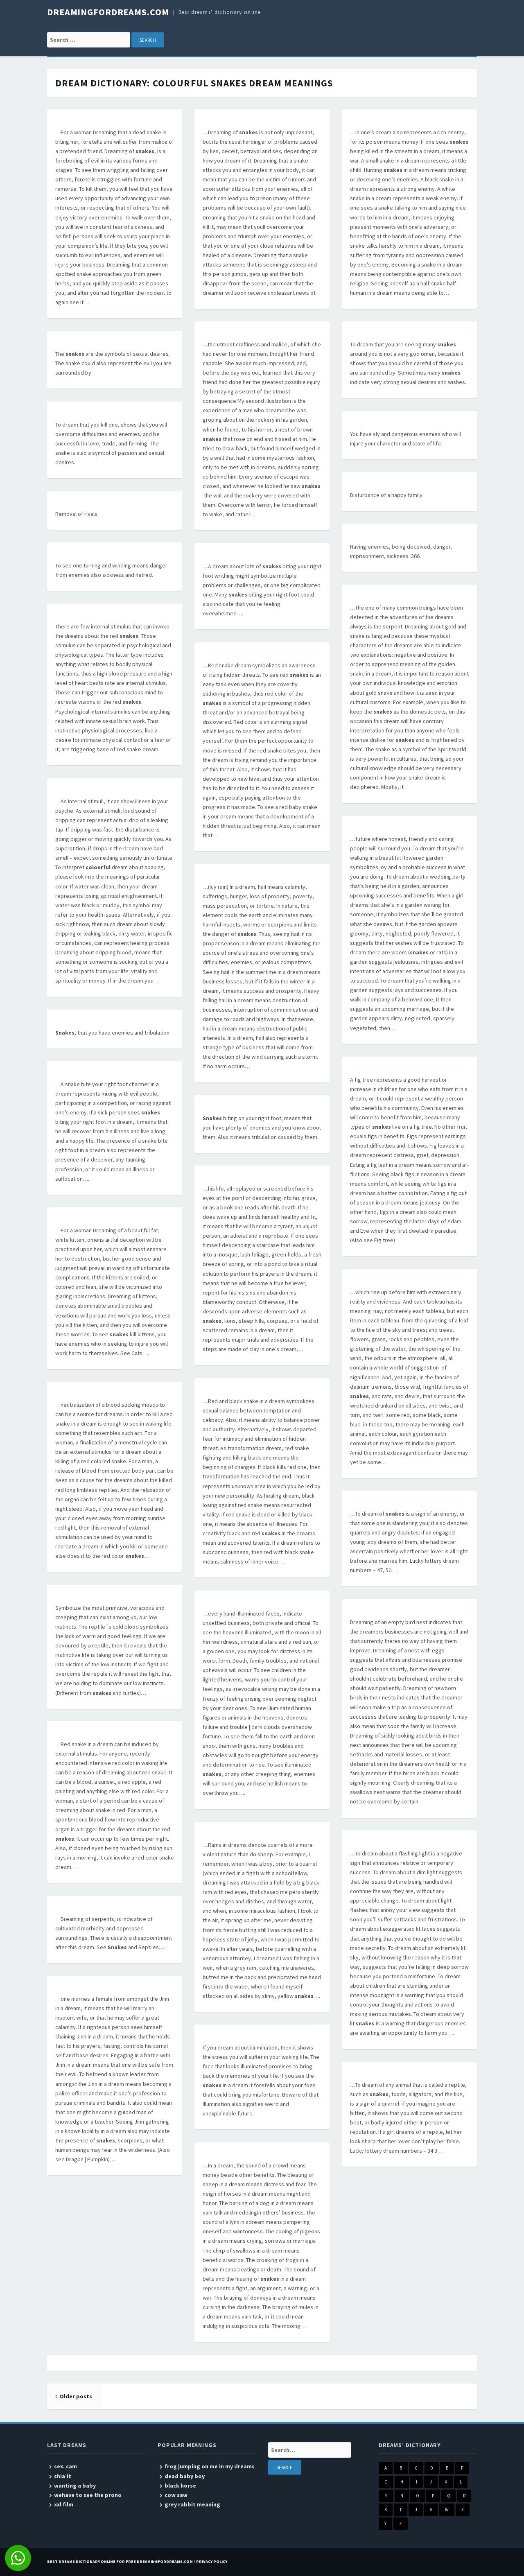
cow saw (176, 2495)
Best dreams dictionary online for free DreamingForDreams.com (120, 2561)
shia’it (63, 2476)
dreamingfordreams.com (108, 12)
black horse (180, 2486)
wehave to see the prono (88, 2495)
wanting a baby (75, 2486)
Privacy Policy (212, 2561)
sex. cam (65, 2466)
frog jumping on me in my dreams (210, 2466)
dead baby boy (185, 2476)
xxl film (64, 2504)
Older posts (76, 2396)
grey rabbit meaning (192, 2504)
